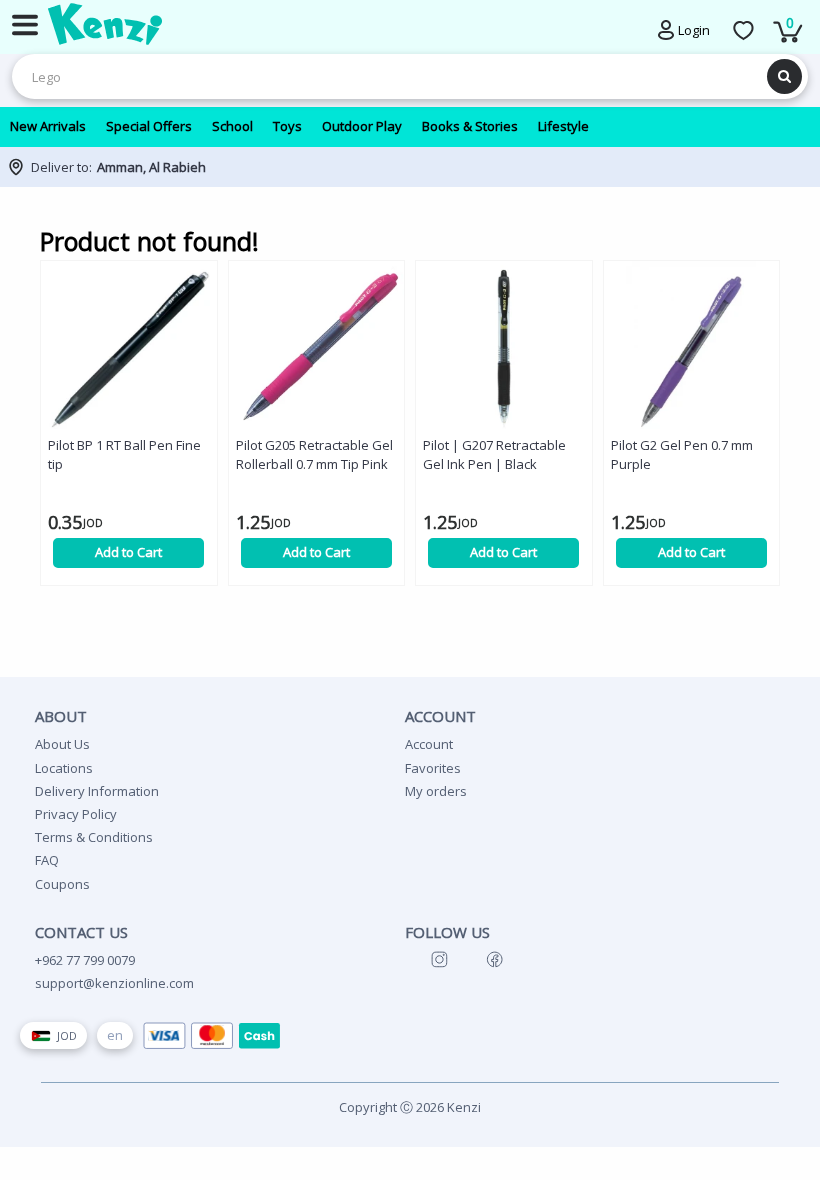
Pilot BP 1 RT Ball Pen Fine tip (124, 454)
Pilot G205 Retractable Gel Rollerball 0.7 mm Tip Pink (314, 454)
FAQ (47, 860)
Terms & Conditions (94, 837)
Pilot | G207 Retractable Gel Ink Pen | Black (494, 454)
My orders (436, 791)
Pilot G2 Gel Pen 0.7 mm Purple (682, 454)
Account (429, 744)
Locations (64, 768)
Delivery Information (97, 791)
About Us (62, 744)
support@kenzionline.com (114, 983)
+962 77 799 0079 (85, 960)
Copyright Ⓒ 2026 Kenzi (410, 1107)
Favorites (433, 768)
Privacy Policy (76, 814)
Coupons (62, 884)
